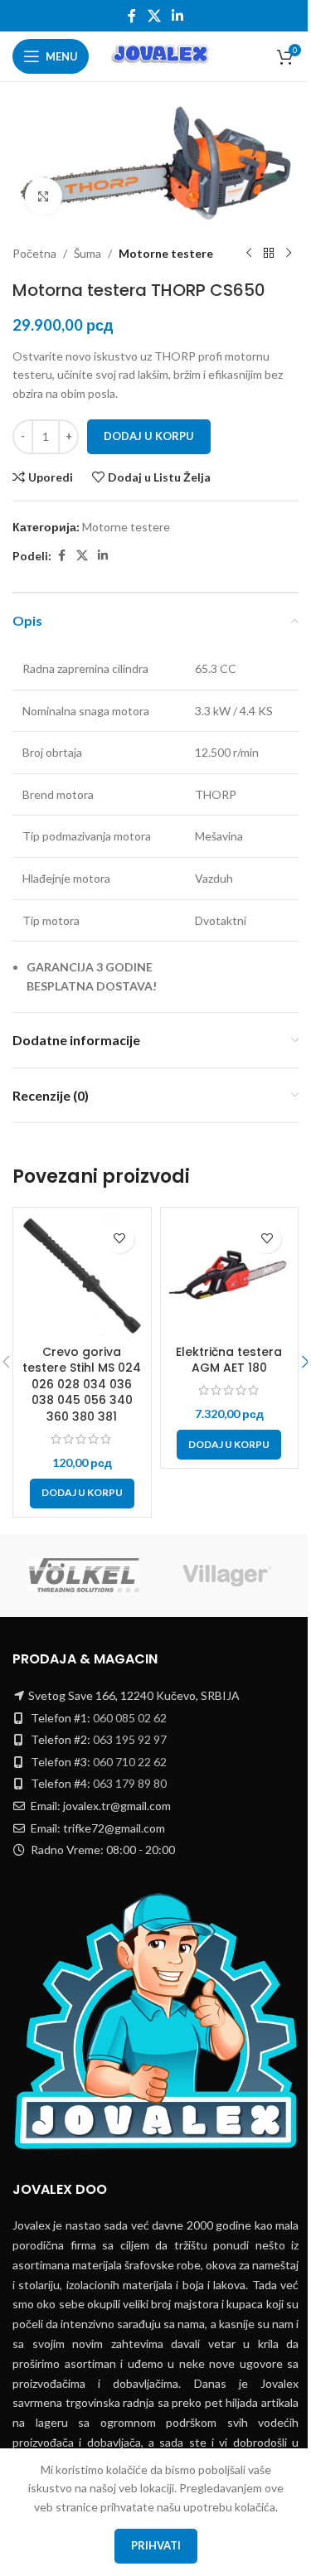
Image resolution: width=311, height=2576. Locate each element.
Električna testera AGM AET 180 (229, 1360)
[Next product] (289, 254)
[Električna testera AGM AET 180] (230, 1276)
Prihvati (156, 2545)
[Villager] (228, 1576)
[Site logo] (161, 55)
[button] (82, 1494)
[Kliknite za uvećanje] (44, 196)
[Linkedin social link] (178, 16)
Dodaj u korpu (149, 436)
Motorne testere (166, 253)
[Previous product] (249, 254)
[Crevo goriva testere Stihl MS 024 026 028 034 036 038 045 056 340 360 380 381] (82, 1276)
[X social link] (154, 16)
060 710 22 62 (130, 1762)
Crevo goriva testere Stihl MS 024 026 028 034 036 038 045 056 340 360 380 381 (82, 1384)
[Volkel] (84, 1576)
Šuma (87, 253)
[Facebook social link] (132, 16)
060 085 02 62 (130, 1718)
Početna (34, 253)
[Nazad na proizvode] (269, 254)
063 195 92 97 (130, 1739)
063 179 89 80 (130, 1783)
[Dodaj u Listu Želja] (120, 1239)
